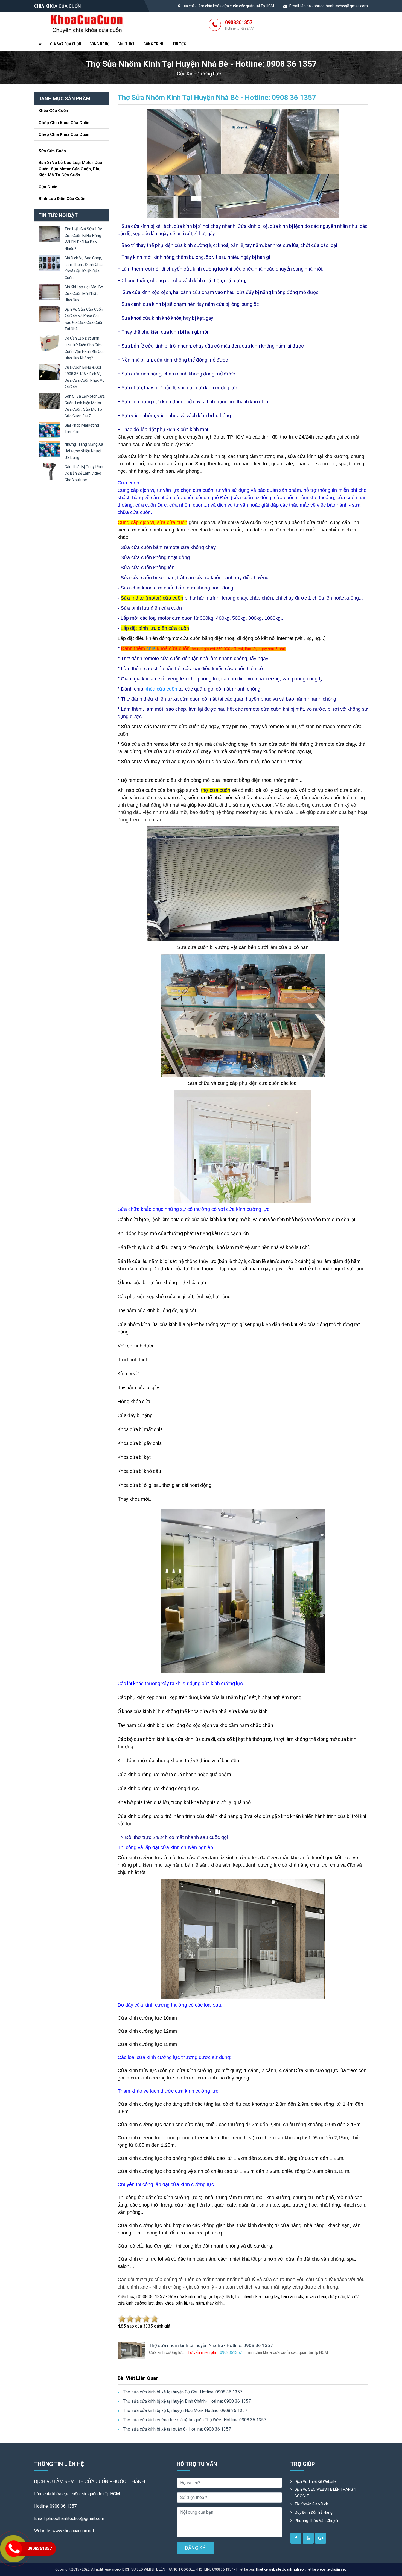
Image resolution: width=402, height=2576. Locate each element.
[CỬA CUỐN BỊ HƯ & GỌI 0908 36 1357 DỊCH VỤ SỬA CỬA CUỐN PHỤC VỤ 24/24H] (49, 372)
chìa (151, 648)
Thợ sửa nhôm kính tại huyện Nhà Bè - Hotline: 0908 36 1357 (217, 98)
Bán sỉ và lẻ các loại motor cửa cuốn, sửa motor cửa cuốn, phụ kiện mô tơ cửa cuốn (70, 169)
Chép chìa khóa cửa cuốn (64, 123)
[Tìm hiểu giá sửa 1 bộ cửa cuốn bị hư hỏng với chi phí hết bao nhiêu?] (49, 233)
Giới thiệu (126, 44)
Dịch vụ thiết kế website (316, 2481)
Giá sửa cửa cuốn (66, 44)
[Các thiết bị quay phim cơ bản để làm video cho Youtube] (49, 471)
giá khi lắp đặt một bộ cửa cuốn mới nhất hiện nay (84, 293)
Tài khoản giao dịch (311, 2504)
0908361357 (239, 25)
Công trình (154, 44)
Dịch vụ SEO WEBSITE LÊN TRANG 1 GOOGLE (325, 2493)
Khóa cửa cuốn (53, 111)
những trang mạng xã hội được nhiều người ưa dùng (84, 451)
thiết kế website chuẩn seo (326, 2569)
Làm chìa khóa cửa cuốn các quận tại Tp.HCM (235, 6)
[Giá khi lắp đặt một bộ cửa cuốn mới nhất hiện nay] (49, 291)
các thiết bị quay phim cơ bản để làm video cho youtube (85, 473)
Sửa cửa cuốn (52, 151)
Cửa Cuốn (48, 187)
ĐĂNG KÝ (195, 2548)
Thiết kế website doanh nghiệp (280, 2569)
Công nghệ (99, 44)
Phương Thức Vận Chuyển (317, 2521)
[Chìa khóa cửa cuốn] (87, 24)
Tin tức (179, 44)
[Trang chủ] (40, 44)
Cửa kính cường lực (199, 74)
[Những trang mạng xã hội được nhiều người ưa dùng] (49, 449)
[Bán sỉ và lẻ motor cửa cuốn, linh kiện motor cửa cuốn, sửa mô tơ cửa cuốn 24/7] (49, 401)
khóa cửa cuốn (161, 689)
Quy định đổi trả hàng (314, 2512)
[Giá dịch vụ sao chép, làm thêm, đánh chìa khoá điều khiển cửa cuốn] (49, 262)
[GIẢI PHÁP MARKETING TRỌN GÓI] (49, 430)
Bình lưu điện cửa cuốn (62, 199)
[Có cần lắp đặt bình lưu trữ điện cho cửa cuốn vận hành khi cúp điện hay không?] (49, 343)
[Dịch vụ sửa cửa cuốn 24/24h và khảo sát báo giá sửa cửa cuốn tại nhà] (49, 314)
